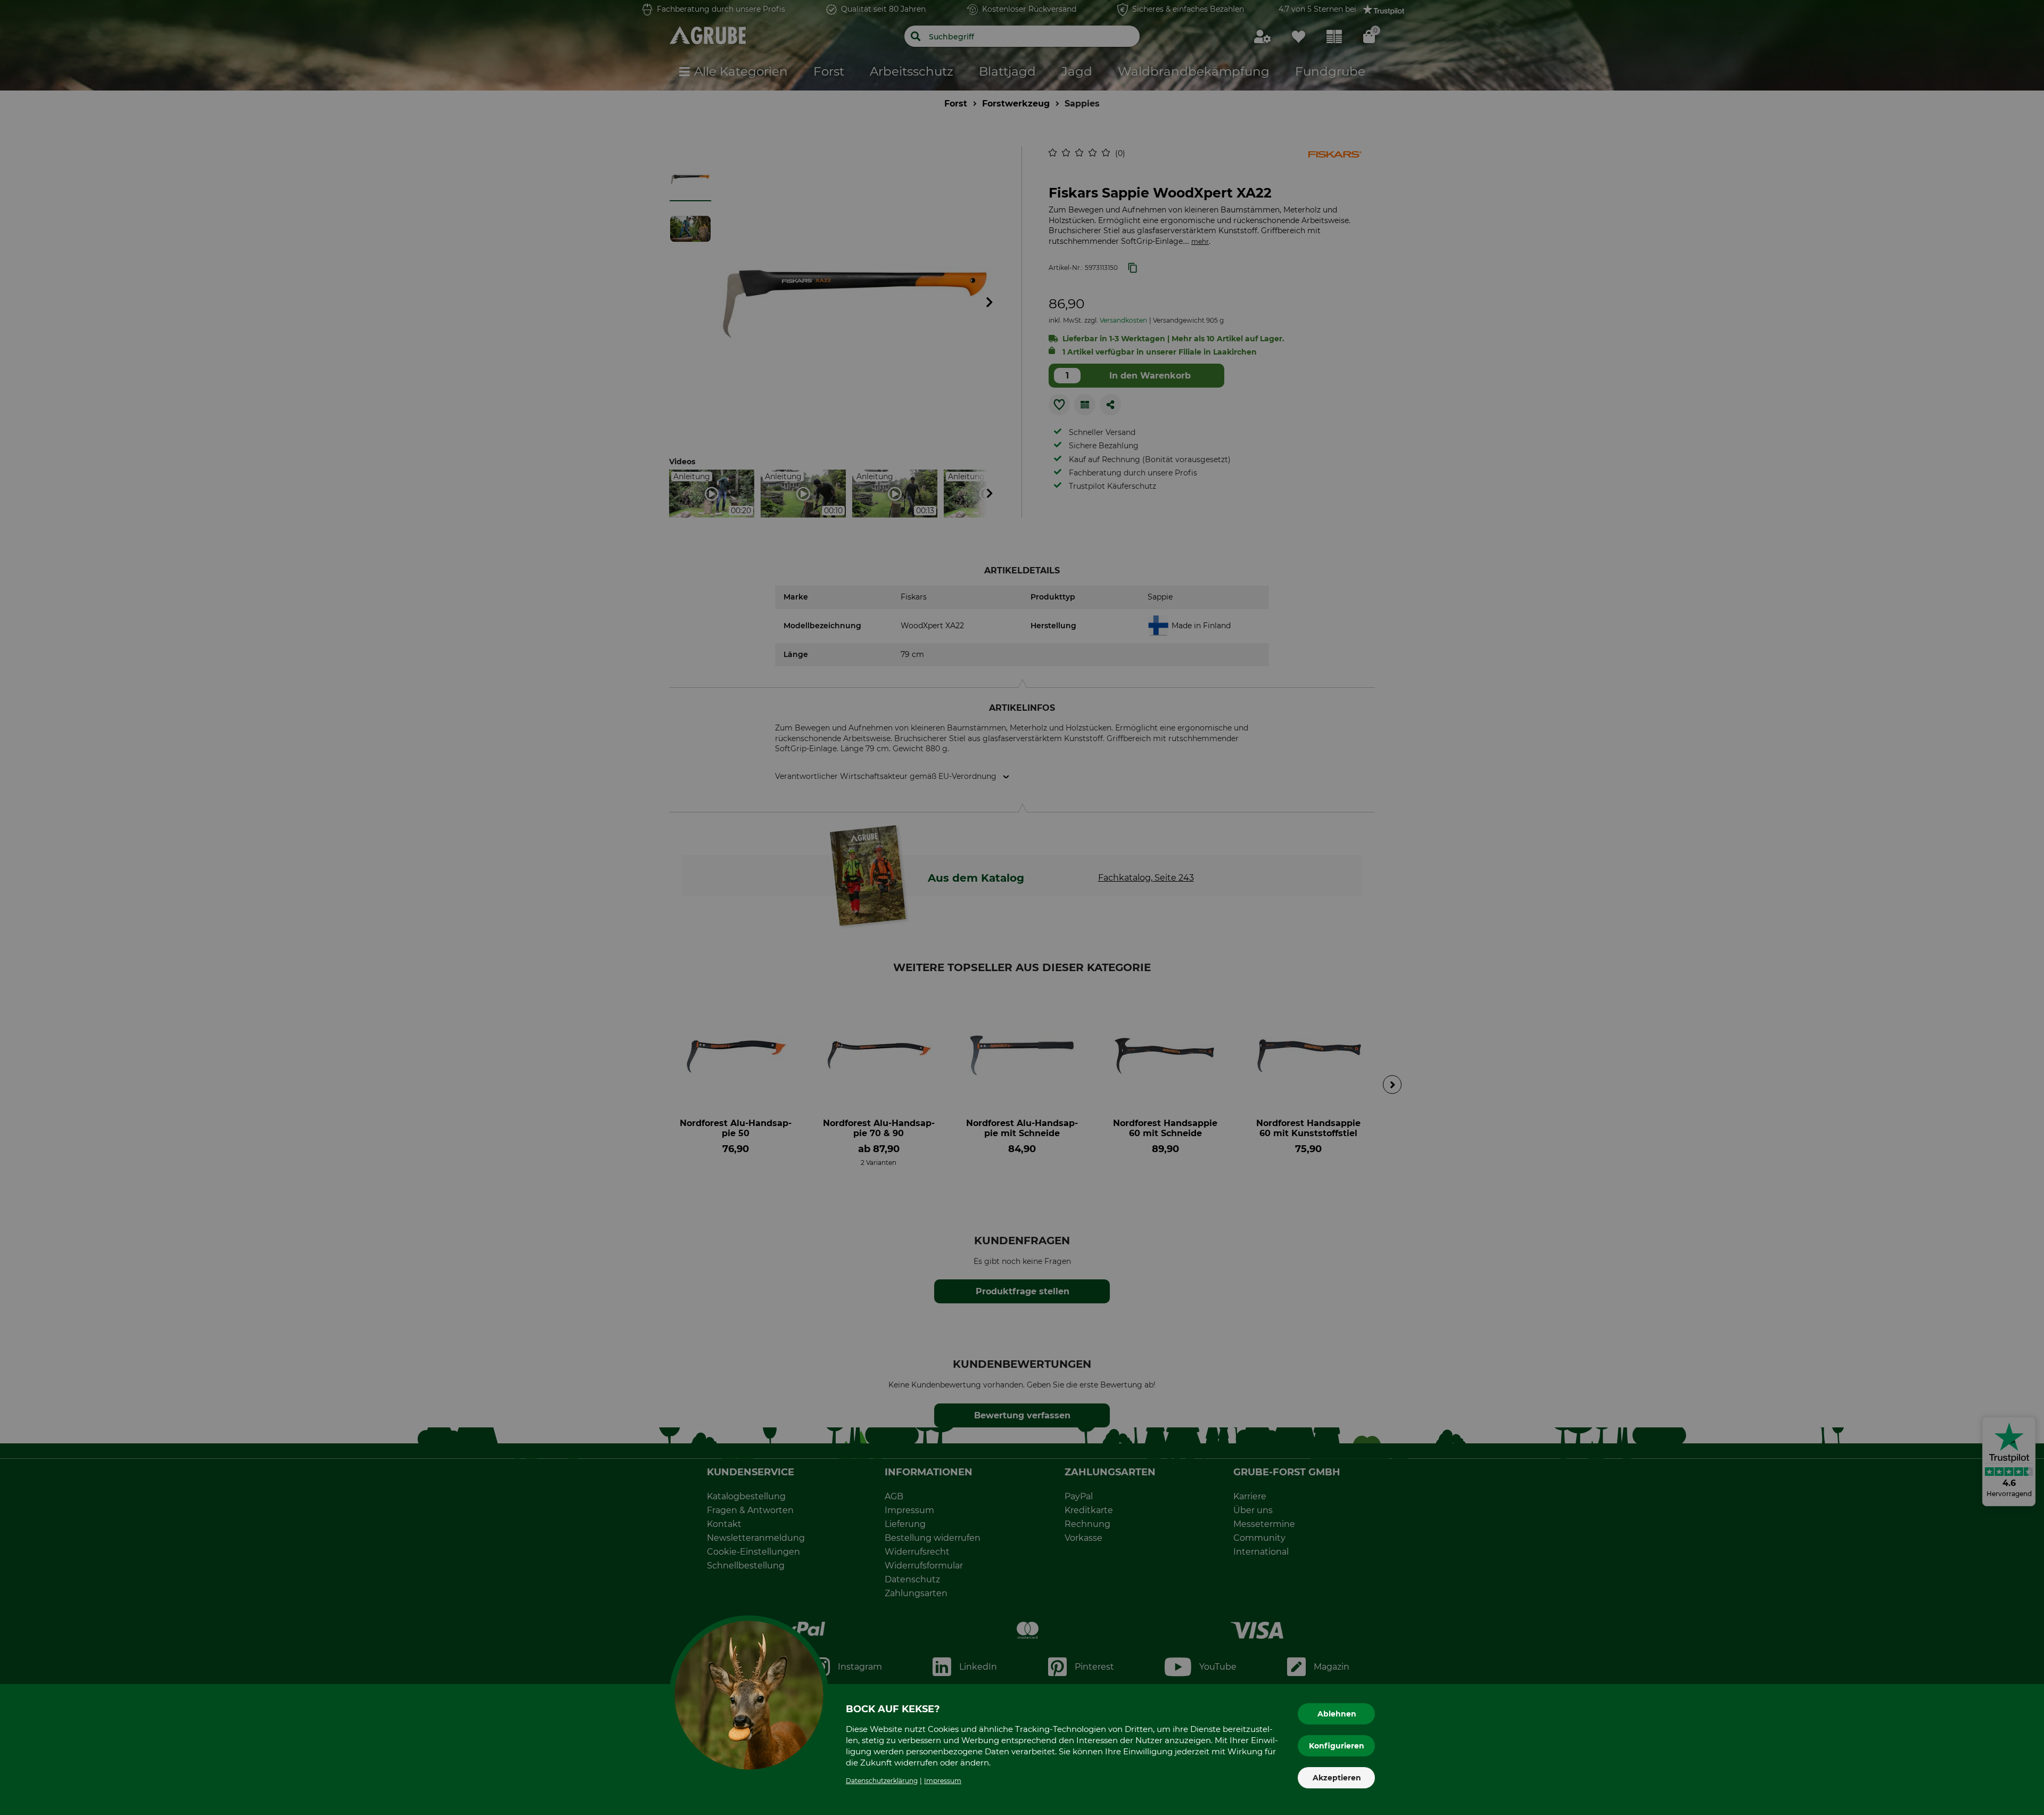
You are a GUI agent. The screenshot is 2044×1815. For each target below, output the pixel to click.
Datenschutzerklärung (882, 1781)
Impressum (943, 1781)
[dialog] (1022, 907)
